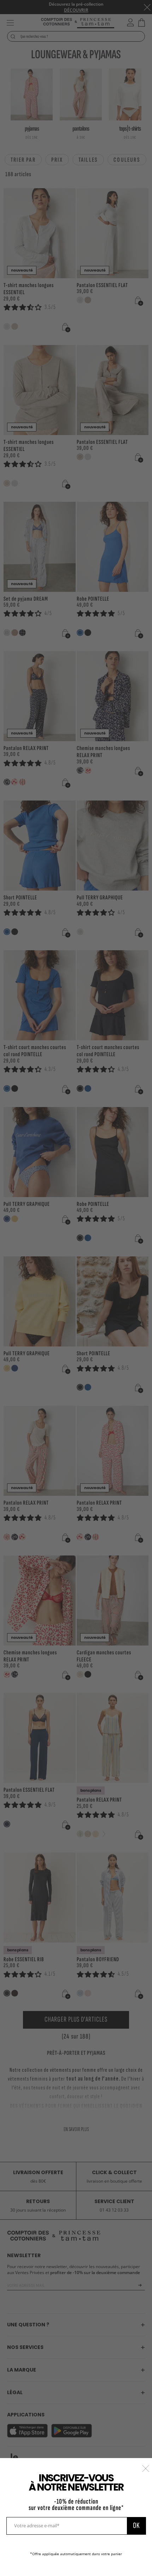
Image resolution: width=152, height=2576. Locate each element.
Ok (136, 2526)
